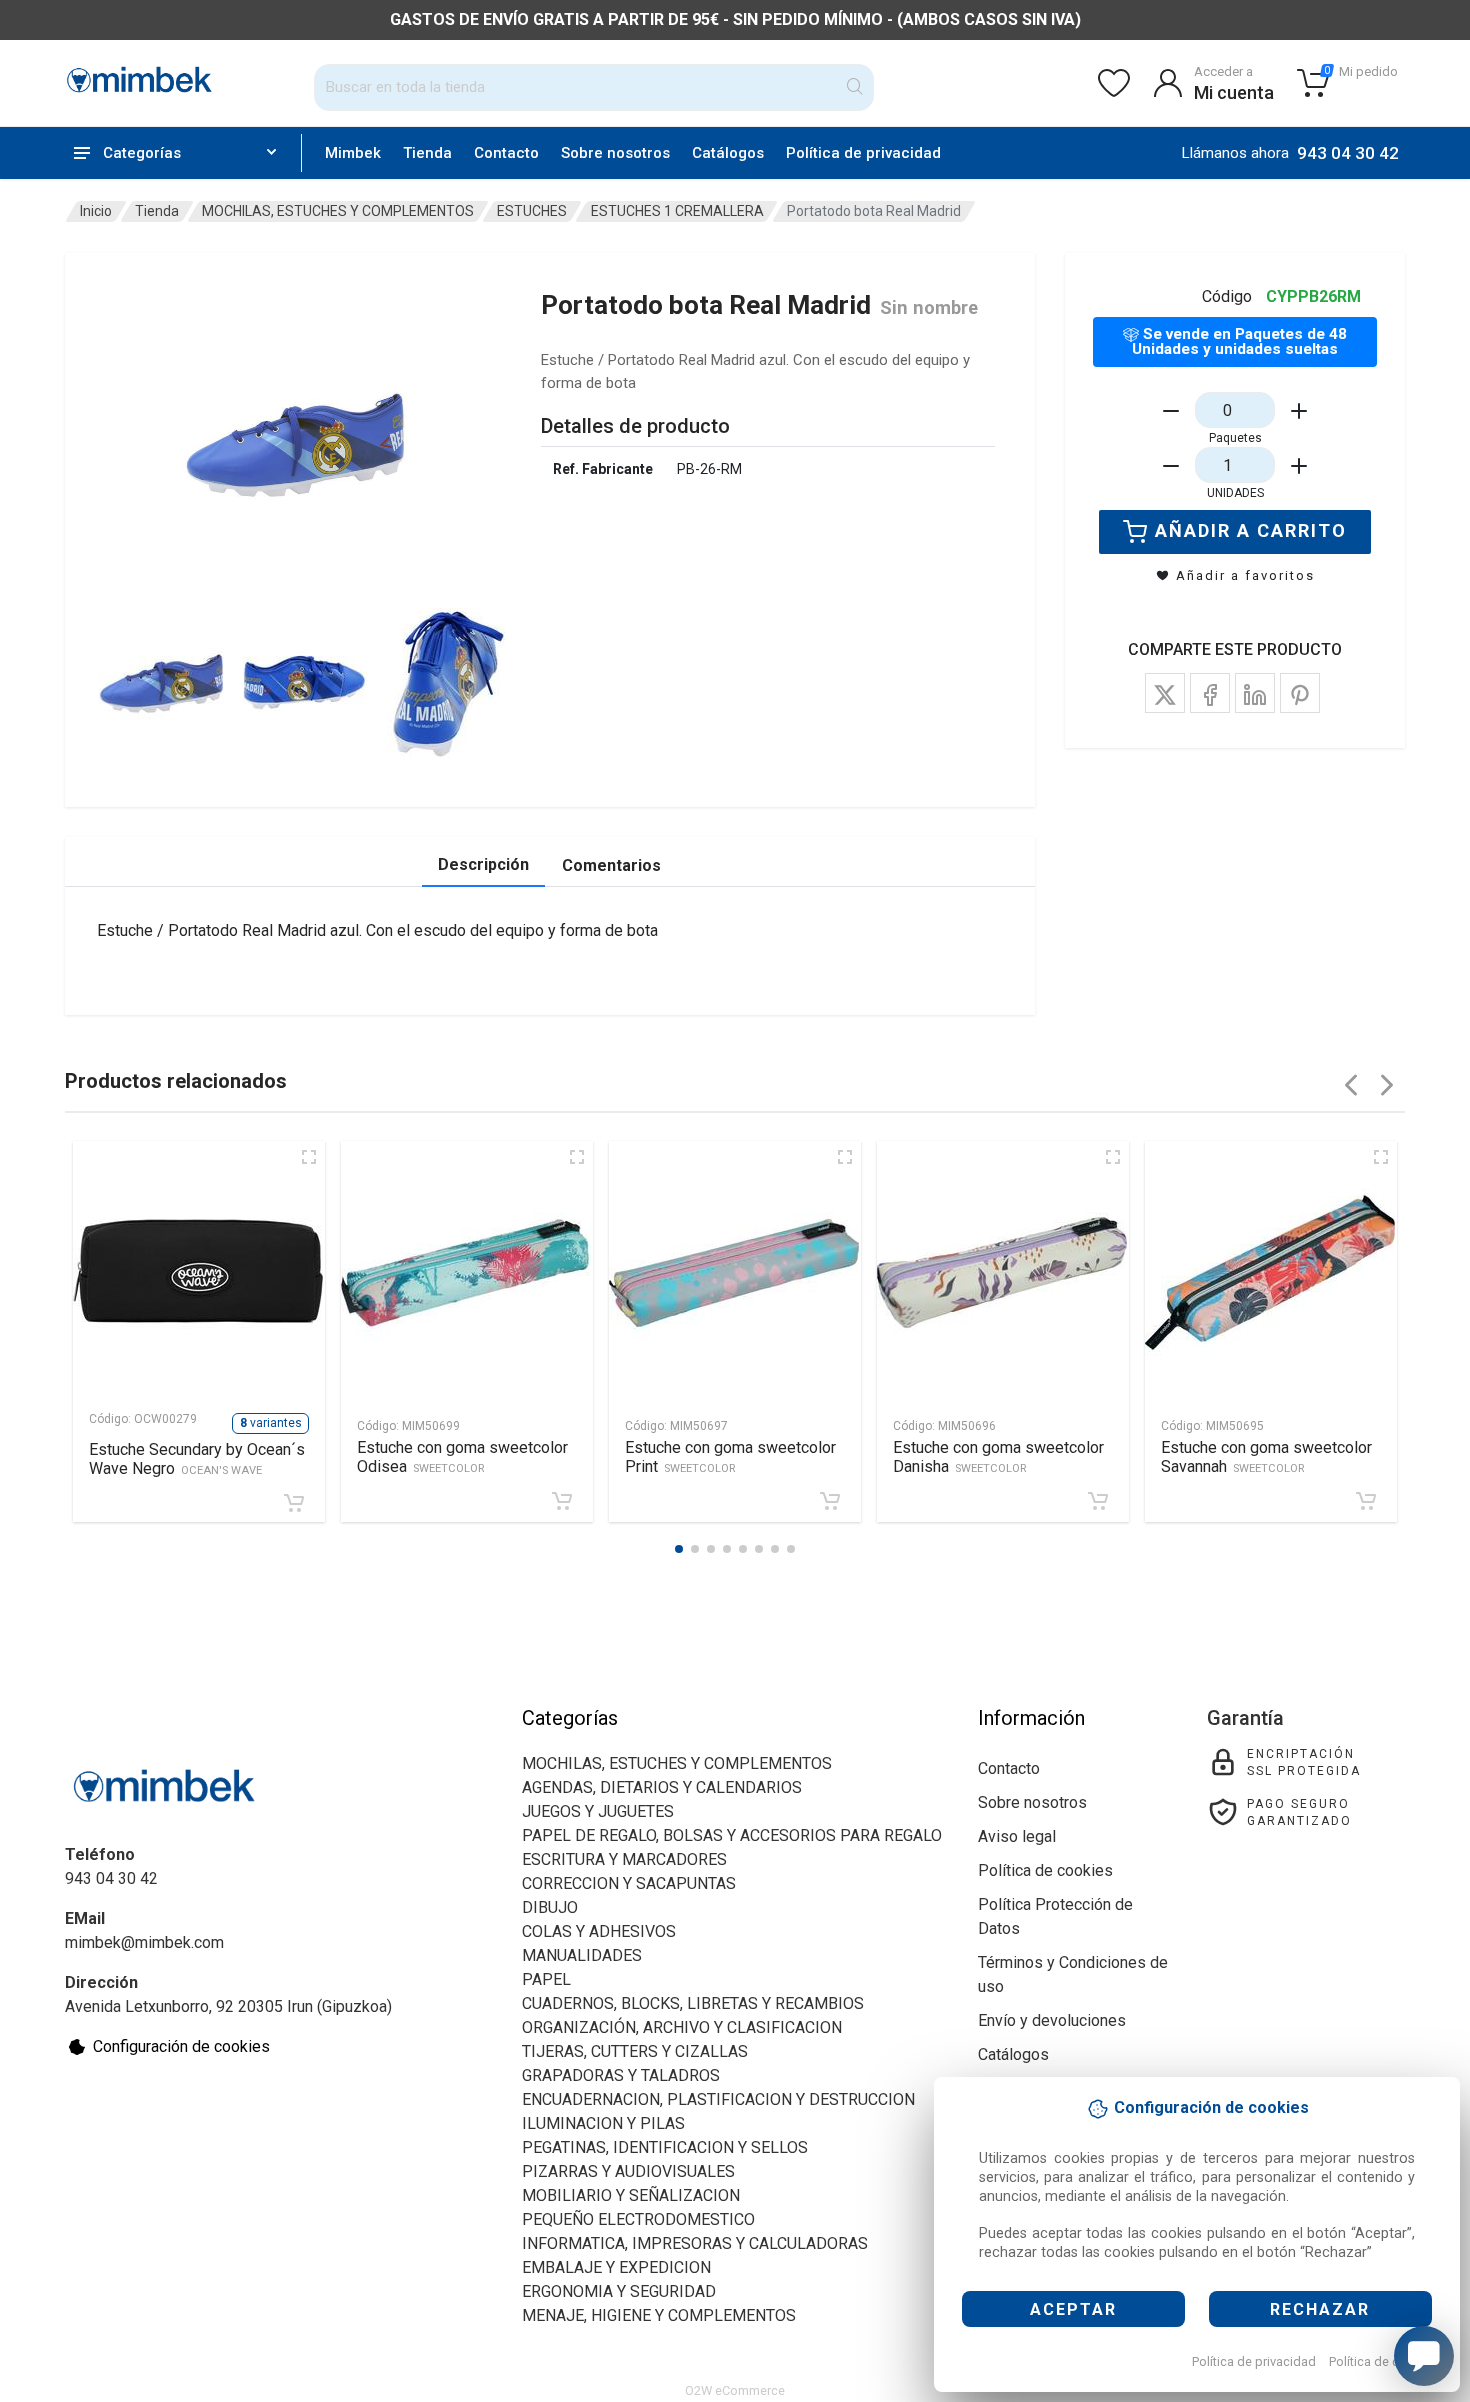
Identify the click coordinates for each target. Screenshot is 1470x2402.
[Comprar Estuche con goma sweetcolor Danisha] (1098, 1501)
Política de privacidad (1254, 2361)
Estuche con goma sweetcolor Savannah (1266, 1457)
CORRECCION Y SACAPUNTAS (629, 1883)
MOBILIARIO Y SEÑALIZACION (631, 2195)
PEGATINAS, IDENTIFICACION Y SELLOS (665, 2147)
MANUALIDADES (582, 1955)
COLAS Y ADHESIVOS (599, 1931)
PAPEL (546, 1979)
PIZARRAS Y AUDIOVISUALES (628, 2171)
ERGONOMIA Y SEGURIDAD (619, 2291)
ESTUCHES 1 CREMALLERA (677, 211)
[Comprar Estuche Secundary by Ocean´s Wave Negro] (294, 1503)
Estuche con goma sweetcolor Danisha (998, 1457)
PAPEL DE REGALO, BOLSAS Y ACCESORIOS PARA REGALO (732, 1835)
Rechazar (1320, 2309)
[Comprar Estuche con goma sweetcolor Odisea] (562, 1501)
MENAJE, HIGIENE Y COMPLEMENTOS (659, 2315)
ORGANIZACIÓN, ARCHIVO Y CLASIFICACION (682, 2027)
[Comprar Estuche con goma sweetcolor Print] (830, 1501)
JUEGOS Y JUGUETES (598, 1811)
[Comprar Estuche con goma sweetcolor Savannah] (1366, 1501)
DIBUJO (550, 1907)
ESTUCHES (532, 211)
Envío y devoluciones (1052, 2020)
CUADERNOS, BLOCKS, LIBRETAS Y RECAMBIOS (693, 2003)
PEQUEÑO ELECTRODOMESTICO (638, 2219)
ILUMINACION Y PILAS (603, 2123)
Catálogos (728, 153)
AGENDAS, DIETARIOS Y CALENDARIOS (662, 1787)
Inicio (96, 211)
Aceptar (1073, 2309)
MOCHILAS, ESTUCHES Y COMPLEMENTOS (338, 211)
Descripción (483, 864)
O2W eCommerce (735, 2390)
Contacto (506, 153)
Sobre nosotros (615, 153)
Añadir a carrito (1251, 530)
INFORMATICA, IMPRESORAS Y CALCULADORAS (695, 2243)
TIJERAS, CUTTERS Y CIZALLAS (635, 2051)
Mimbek (353, 153)
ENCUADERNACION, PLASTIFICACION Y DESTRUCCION (718, 2099)
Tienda (427, 153)
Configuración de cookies (181, 2046)
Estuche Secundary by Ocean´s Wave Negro (197, 1459)
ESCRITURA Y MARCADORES (624, 1859)
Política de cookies (1383, 2361)
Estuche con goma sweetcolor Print (730, 1457)
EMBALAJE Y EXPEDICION (616, 2267)
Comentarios (611, 865)
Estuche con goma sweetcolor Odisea (462, 1457)
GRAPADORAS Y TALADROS (621, 2075)
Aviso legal (1017, 1836)
